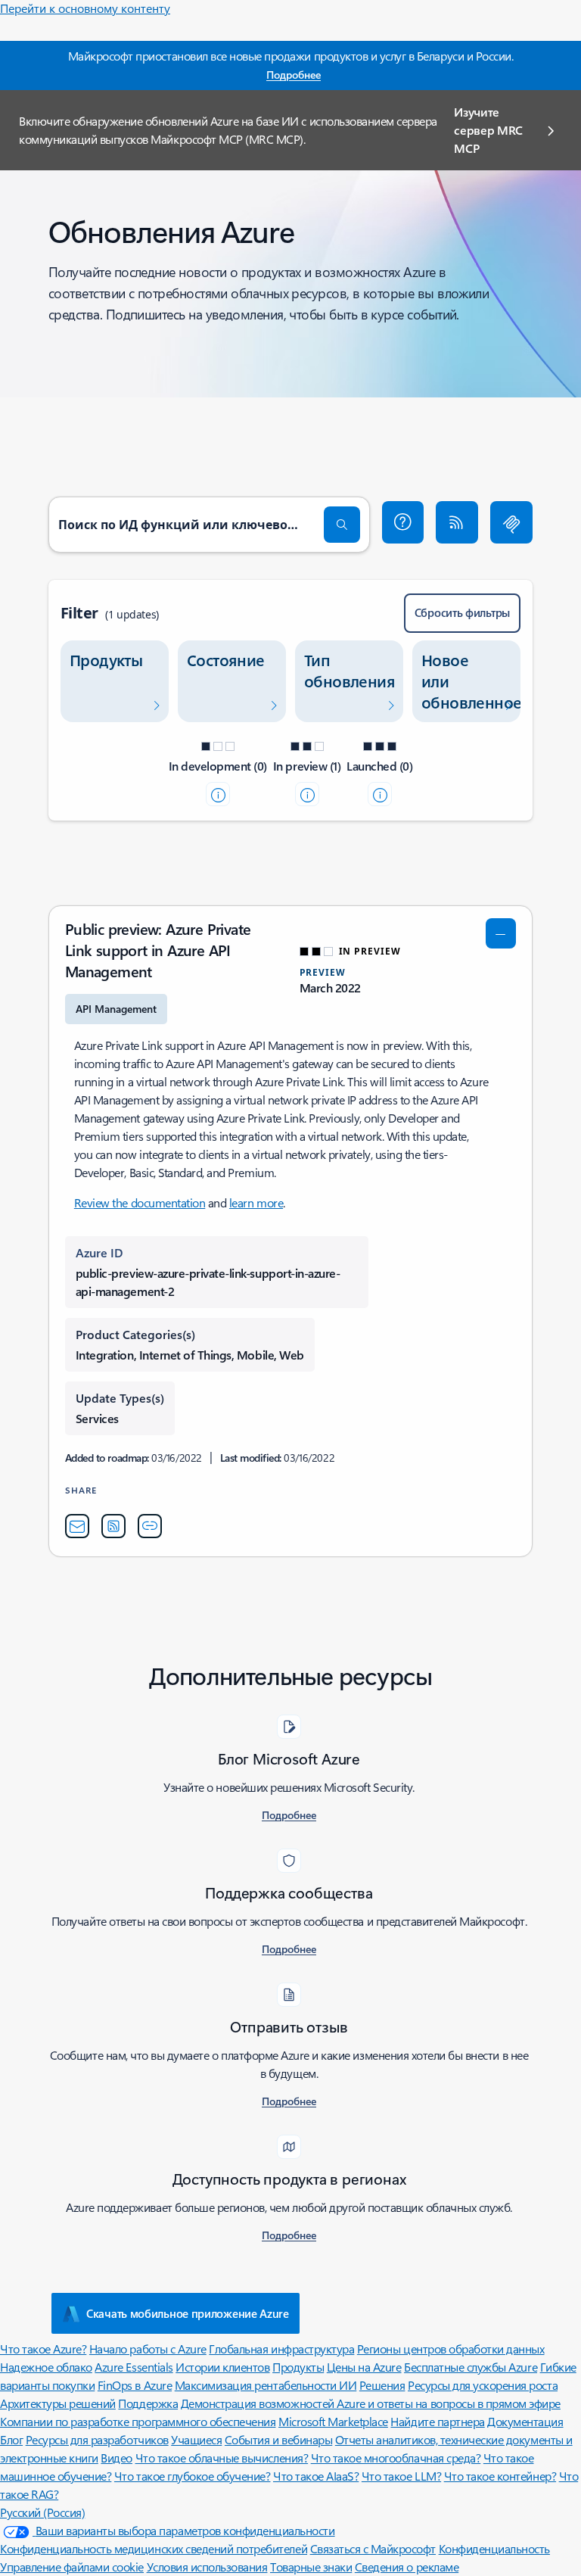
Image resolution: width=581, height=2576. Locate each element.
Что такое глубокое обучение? (193, 2476)
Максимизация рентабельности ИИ (266, 2385)
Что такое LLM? (401, 2476)
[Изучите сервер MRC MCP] (511, 522)
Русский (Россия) (42, 2512)
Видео (117, 2458)
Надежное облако (46, 2367)
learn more (256, 1202)
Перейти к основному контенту (85, 8)
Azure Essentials (134, 2367)
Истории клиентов (222, 2367)
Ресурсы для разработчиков (97, 2439)
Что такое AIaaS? (316, 2476)
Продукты (298, 2367)
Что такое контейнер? (500, 2476)
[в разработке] (218, 794)
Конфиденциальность (494, 2548)
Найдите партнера (437, 2421)
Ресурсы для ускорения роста (483, 2385)
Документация (525, 2421)
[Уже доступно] (380, 794)
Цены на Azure (364, 2367)
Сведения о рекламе (407, 2567)
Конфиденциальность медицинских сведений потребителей (154, 2548)
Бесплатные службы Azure (471, 2367)
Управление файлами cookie (72, 2567)
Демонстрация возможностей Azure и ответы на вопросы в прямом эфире (371, 2403)
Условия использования (207, 2567)
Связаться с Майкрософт (373, 2548)
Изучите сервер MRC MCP (488, 130)
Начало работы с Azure (148, 2349)
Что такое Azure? (43, 2349)
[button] (403, 522)
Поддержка (148, 2403)
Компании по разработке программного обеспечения (138, 2421)
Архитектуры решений (58, 2403)
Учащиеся (196, 2439)
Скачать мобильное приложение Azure (188, 2313)
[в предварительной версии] (307, 794)
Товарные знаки (311, 2567)
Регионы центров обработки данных (451, 2349)
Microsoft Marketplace (333, 2421)
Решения (382, 2385)
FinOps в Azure (135, 2385)
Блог (11, 2439)
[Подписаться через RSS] (457, 522)
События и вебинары (278, 2439)
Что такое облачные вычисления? (222, 2458)
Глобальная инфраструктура (281, 2349)
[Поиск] (342, 525)
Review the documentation (140, 1202)
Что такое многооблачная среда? (396, 2458)
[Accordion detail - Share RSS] (113, 1526)
